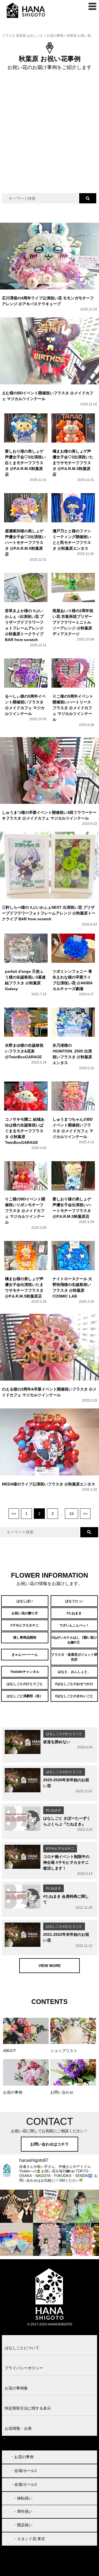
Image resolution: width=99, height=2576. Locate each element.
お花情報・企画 (18, 2428)
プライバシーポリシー (24, 2368)
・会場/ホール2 (24, 2484)
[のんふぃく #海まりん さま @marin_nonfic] (82, 2206)
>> (85, 1514)
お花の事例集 (16, 2388)
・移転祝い (23, 2498)
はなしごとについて (22, 2348)
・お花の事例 (22, 2457)
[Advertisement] (50, 138)
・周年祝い (23, 2511)
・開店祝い (23, 2525)
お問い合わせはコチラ (50, 2144)
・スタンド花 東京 (29, 2539)
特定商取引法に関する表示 (28, 2408)
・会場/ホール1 (24, 2471)
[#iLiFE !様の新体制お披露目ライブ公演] (16, 2239)
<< (14, 1514)
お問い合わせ (17, 2439)
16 (71, 1514)
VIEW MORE (50, 1966)
